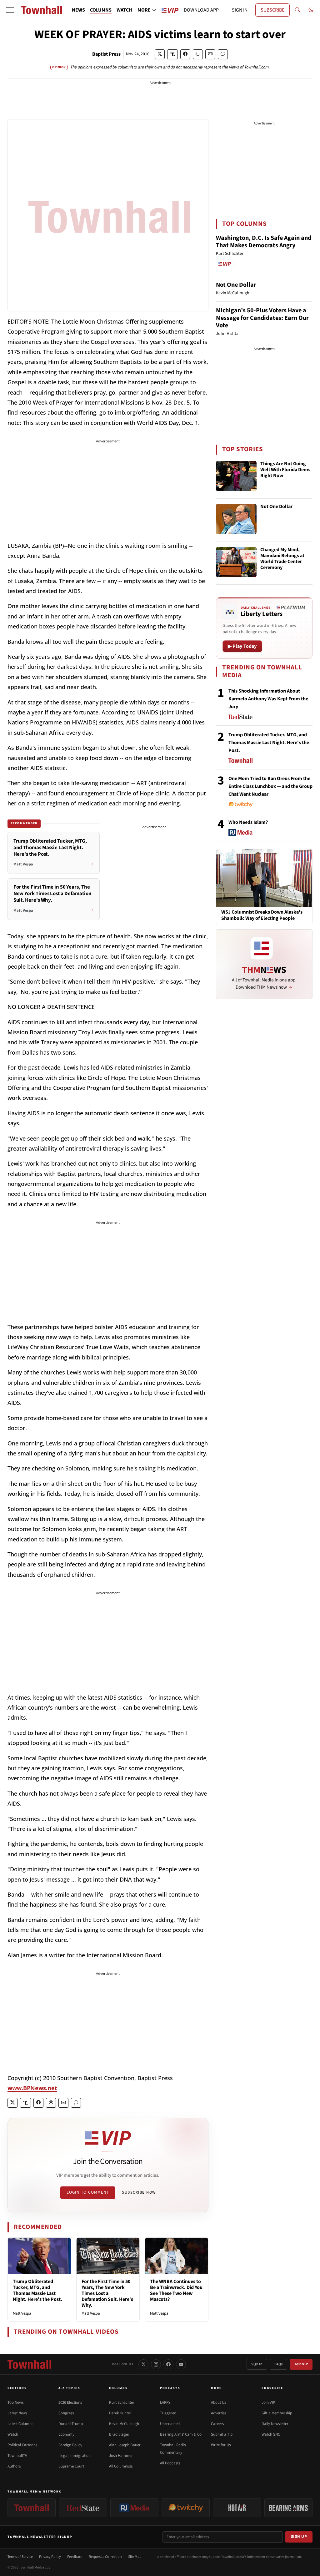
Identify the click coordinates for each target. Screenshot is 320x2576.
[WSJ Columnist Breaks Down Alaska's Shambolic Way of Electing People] (264, 878)
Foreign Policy (70, 2445)
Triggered (168, 2413)
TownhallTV (17, 2456)
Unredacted (170, 2424)
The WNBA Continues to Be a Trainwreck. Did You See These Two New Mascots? (176, 2291)
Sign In (257, 2364)
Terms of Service (20, 2557)
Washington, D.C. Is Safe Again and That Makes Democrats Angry (264, 242)
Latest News (17, 2413)
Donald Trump (71, 2424)
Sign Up (299, 2537)
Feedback (75, 2557)
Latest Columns (20, 2424)
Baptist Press (106, 54)
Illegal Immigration (75, 2456)
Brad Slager (119, 2434)
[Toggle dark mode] (311, 10)
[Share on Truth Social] (173, 54)
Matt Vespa (22, 2313)
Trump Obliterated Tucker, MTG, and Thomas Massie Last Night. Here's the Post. (37, 2291)
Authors (14, 2466)
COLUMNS (101, 10)
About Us (218, 2402)
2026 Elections (70, 2402)
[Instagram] (156, 2364)
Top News (15, 2402)
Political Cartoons (22, 2445)
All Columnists (121, 2466)
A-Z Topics (69, 2388)
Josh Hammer (121, 2456)
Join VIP (301, 2364)
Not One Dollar (236, 285)
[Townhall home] (29, 2364)
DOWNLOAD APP (201, 10)
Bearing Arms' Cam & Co (181, 2434)
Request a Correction (105, 2557)
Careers (217, 2424)
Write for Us (221, 2445)
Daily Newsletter (275, 2424)
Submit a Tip (222, 2434)
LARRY (165, 2402)
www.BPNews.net (32, 2088)
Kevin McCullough (124, 2424)
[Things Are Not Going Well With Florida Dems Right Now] (236, 476)
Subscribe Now (139, 2192)
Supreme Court (71, 2466)
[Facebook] (168, 2364)
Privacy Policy (50, 2557)
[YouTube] (181, 2364)
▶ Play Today (242, 646)
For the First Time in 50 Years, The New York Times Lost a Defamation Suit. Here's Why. (107, 2294)
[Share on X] (160, 54)
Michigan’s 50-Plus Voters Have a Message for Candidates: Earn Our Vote (262, 318)
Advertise (219, 2413)
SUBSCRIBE (272, 10)
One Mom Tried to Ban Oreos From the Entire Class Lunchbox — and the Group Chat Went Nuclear (270, 786)
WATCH (124, 10)
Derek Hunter (120, 2413)
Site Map (135, 2557)
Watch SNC (271, 2434)
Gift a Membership (277, 2413)
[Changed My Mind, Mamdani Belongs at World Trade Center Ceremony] (236, 562)
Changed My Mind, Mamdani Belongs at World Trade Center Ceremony (282, 559)
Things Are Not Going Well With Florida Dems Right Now (285, 470)
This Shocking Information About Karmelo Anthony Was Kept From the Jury (268, 699)
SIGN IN (240, 10)
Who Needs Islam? (248, 822)
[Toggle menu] (10, 10)
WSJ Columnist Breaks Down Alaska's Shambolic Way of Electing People (262, 915)
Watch (13, 2434)
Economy (66, 2434)
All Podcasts (170, 2463)
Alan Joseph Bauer (125, 2445)
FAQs (278, 2364)
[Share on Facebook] (185, 54)
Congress (66, 2413)
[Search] (297, 10)
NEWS (78, 10)
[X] (143, 2364)
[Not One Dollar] (236, 519)
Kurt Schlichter (122, 2402)
